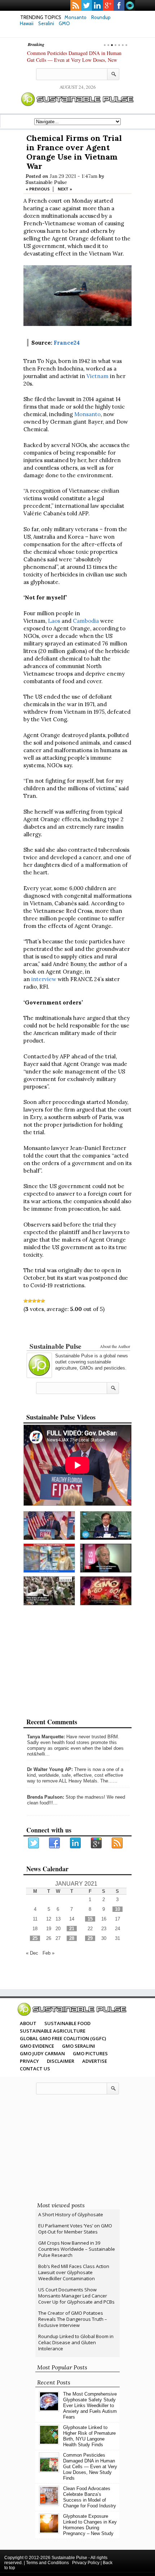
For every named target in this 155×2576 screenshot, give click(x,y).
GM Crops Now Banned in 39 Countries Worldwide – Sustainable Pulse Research (77, 2249)
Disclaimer (61, 2061)
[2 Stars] (30, 1301)
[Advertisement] (77, 1329)
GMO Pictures (90, 2053)
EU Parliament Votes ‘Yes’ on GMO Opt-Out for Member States (75, 2229)
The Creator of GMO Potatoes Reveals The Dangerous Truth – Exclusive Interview (73, 2319)
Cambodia (86, 621)
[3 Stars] (34, 1301)
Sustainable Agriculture (53, 2031)
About (28, 2023)
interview (44, 979)
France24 (67, 343)
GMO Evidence (37, 2046)
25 (35, 1938)
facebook (119, 5)
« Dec (32, 1953)
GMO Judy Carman (42, 2053)
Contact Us (35, 2069)
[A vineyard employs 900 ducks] (49, 1591)
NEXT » (65, 189)
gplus (108, 5)
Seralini (46, 23)
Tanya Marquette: (46, 1737)
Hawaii (27, 23)
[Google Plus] (97, 1843)
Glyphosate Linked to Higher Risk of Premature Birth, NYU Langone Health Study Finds (89, 2436)
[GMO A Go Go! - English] (106, 1591)
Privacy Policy (86, 2563)
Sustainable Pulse (46, 182)
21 (72, 1929)
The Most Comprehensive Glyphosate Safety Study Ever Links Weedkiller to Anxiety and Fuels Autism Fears (90, 2405)
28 (72, 1938)
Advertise (95, 2061)
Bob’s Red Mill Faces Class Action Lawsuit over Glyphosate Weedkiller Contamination (74, 2272)
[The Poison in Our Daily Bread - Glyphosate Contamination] (49, 1558)
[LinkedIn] (76, 1843)
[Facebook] (55, 1843)
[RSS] (118, 1843)
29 (90, 1938)
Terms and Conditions (47, 2563)
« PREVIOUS (38, 189)
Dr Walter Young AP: (50, 1769)
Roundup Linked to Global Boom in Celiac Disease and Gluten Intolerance (76, 2342)
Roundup (101, 17)
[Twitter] (34, 1843)
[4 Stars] (39, 1301)
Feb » (48, 1953)
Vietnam (98, 376)
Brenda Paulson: (46, 1797)
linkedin (97, 5)
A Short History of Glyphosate (71, 2214)
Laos (54, 621)
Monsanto (76, 17)
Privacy (29, 2061)
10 (118, 1909)
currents (130, 5)
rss (76, 5)
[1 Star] (26, 1301)
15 (90, 1919)
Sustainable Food (67, 2023)
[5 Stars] (43, 1301)
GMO (64, 23)
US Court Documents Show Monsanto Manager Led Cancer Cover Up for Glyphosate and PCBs (76, 2296)
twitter (87, 5)
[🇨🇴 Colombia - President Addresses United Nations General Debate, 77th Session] (106, 1526)
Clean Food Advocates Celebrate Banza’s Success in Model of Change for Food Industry (90, 2497)
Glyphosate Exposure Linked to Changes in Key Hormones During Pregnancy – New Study (90, 2525)
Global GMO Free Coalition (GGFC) (63, 2038)
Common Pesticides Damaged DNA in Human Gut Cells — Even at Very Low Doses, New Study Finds (74, 60)
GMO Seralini (79, 2046)
